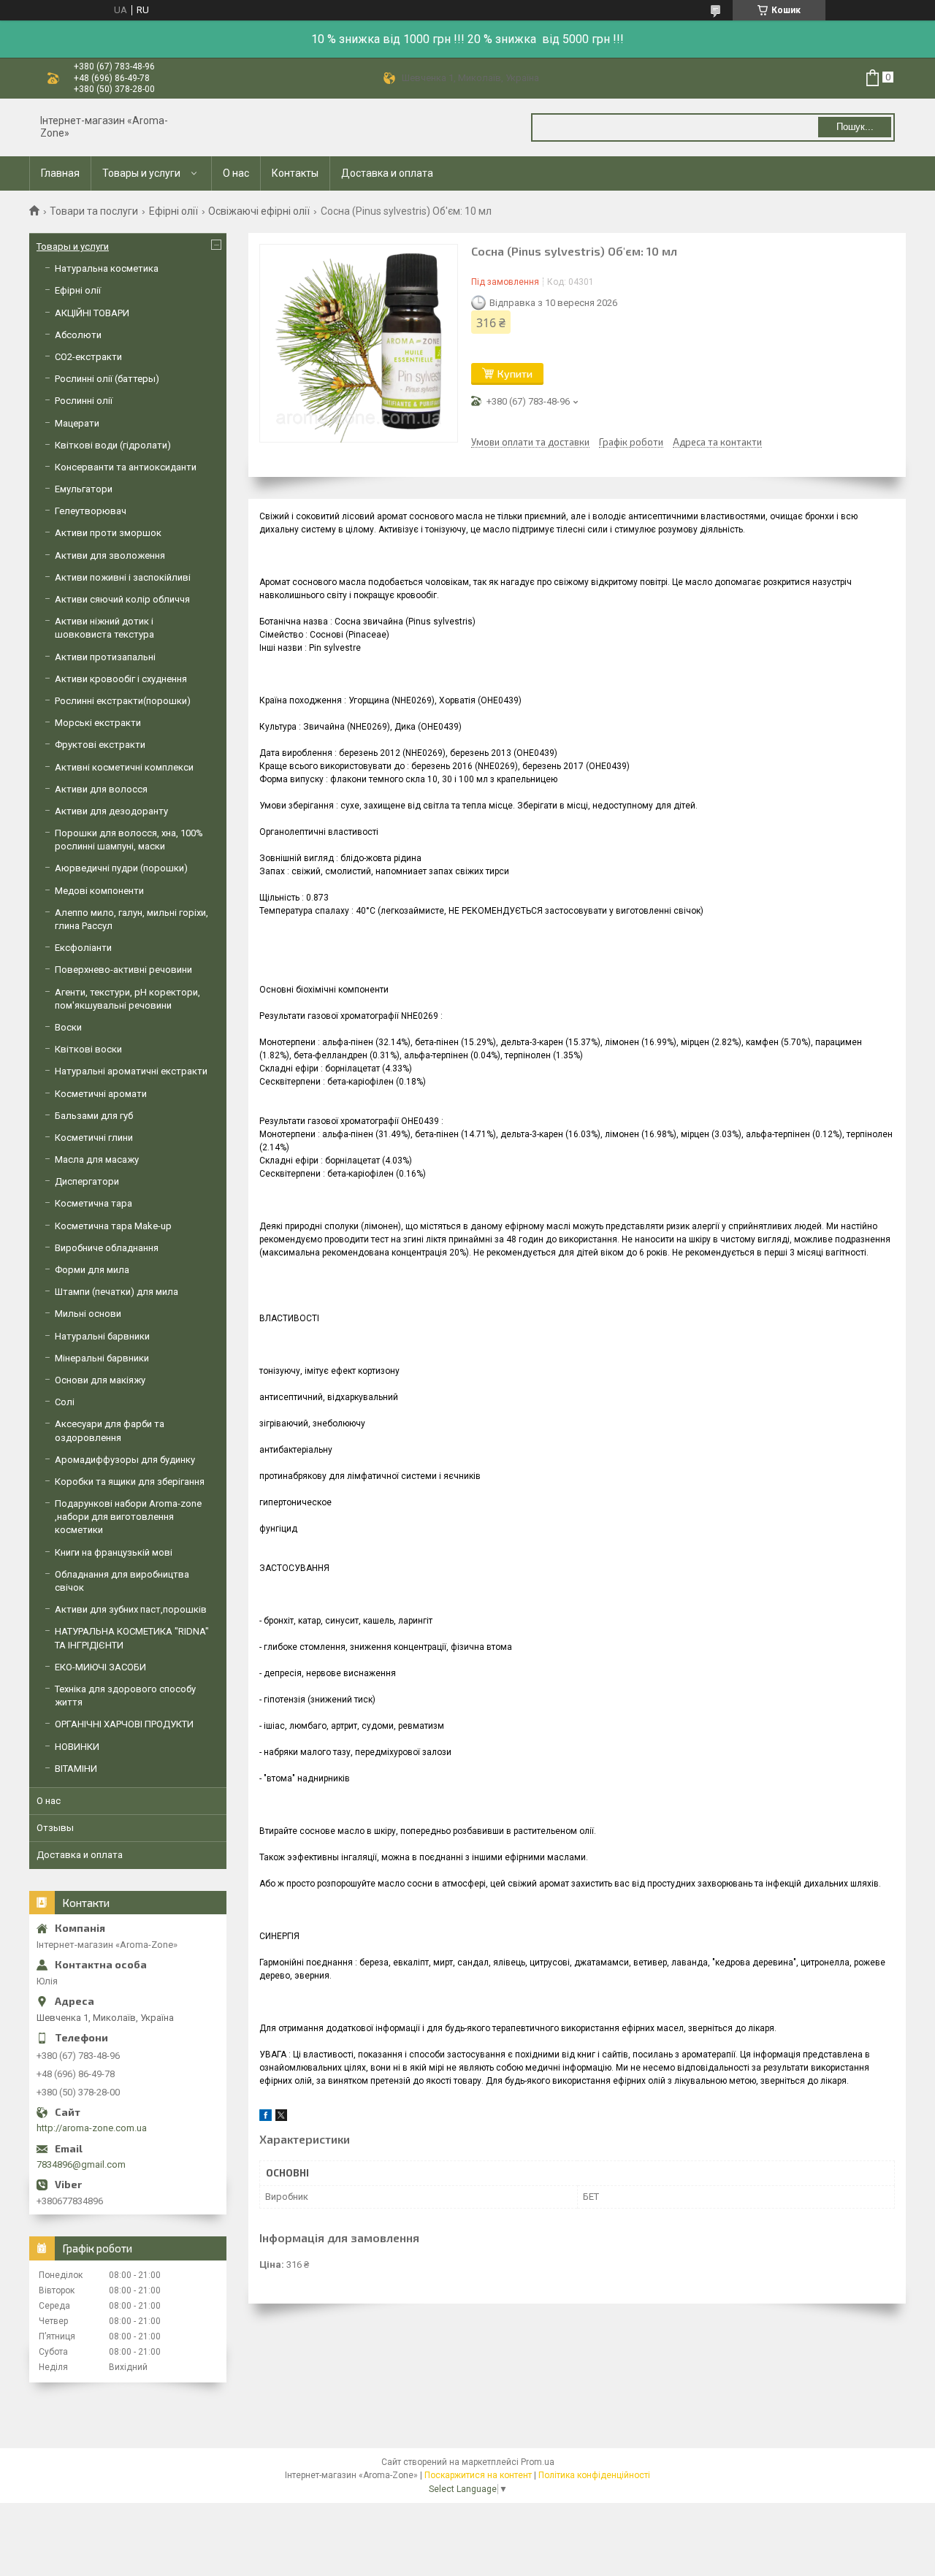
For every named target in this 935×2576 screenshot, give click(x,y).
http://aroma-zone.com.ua (92, 2128)
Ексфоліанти (83, 948)
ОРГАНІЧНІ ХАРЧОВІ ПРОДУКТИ (124, 1724)
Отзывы (55, 1828)
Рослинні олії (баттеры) (107, 379)
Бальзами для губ (94, 1116)
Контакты (295, 173)
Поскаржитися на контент (478, 2475)
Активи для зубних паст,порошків (131, 1609)
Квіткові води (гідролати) (113, 445)
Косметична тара (93, 1203)
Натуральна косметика (107, 268)
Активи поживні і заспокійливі (123, 577)
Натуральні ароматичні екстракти (131, 1071)
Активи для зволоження (110, 555)
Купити (515, 374)
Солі (65, 1402)
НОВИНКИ (77, 1747)
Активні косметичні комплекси (124, 767)
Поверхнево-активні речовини (123, 970)
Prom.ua (538, 2462)
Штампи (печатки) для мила (117, 1292)
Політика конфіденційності (594, 2475)
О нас (236, 173)
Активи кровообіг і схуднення (121, 679)
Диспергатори (87, 1181)
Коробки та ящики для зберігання (130, 1482)
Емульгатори (84, 489)
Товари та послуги (94, 211)
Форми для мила (92, 1270)
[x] (281, 2118)
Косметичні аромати (101, 1094)
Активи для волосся (101, 789)
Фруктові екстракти (100, 745)
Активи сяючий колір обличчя (122, 599)
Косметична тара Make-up (113, 1226)
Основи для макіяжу (100, 1380)
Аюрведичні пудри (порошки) (121, 868)
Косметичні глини (94, 1138)
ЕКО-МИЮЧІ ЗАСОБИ (100, 1667)
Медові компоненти (99, 891)
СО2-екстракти (88, 357)
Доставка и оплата (387, 173)
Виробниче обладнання (107, 1248)
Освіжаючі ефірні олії (259, 211)
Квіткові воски (88, 1049)
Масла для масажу (97, 1159)
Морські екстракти (98, 723)
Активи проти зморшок (108, 533)
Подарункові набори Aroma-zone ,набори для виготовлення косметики (128, 1517)
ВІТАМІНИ (76, 1769)
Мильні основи (88, 1314)
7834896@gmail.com (81, 2164)
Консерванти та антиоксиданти (126, 467)
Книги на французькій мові (114, 1552)
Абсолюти (78, 335)
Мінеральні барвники (102, 1358)
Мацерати (77, 423)
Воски (68, 1027)
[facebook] (266, 2118)
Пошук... (855, 127)
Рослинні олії (84, 401)
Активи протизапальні (105, 657)
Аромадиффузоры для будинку (125, 1460)
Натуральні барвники (102, 1336)
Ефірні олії (173, 211)
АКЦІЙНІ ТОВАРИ (92, 313)
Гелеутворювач (91, 511)
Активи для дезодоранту (111, 811)
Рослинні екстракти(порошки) (123, 701)
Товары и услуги (141, 173)
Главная (60, 173)
